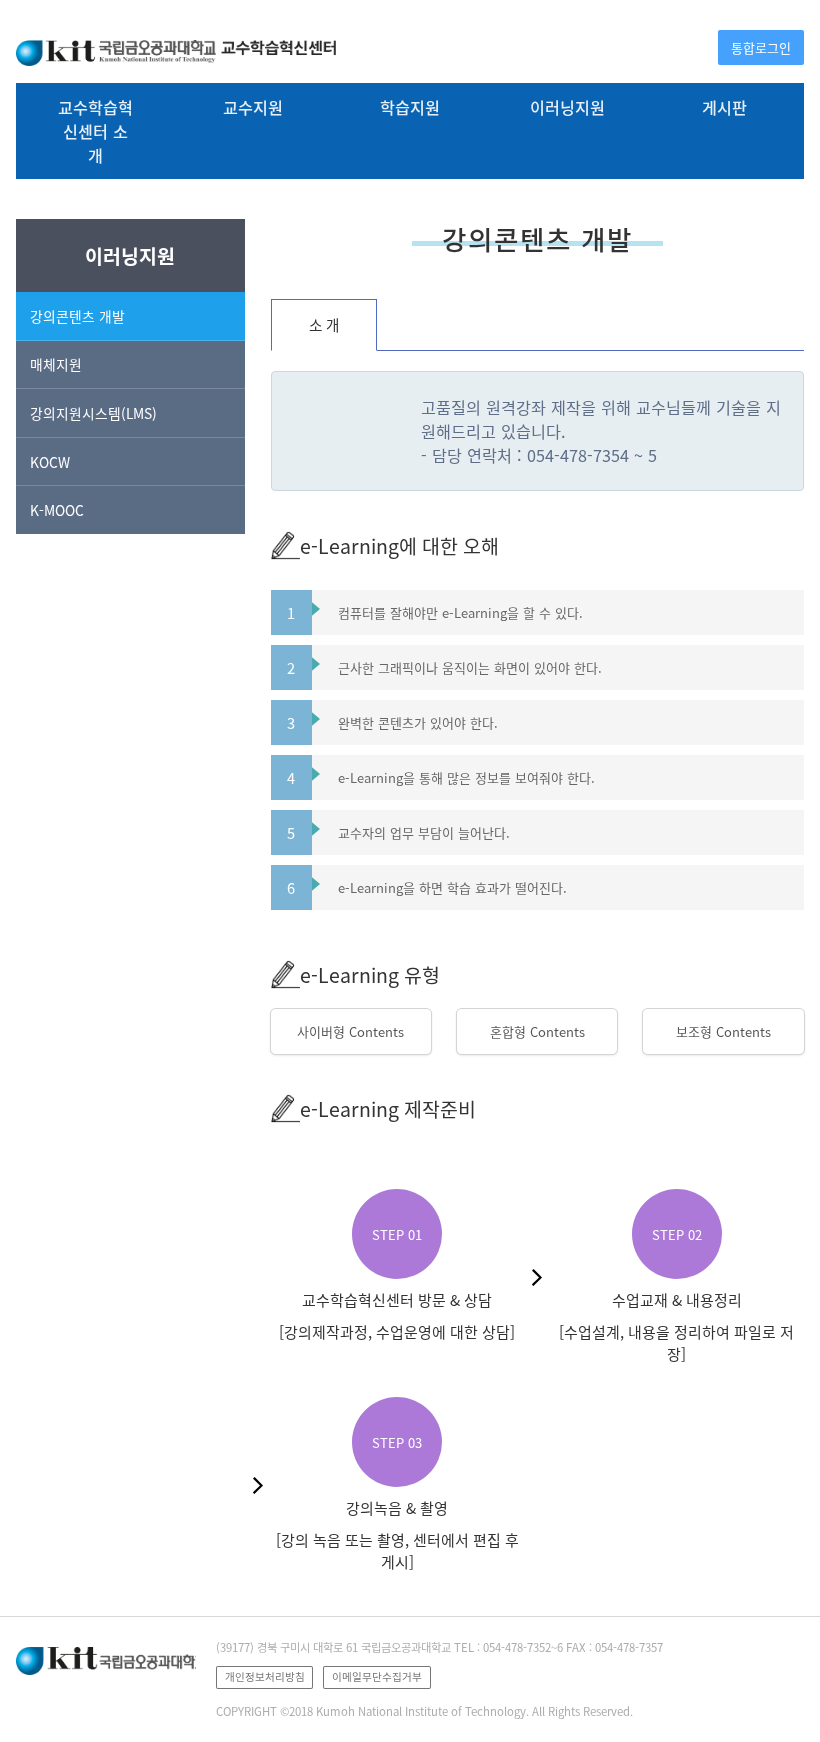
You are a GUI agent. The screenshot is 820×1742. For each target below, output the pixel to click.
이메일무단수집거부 (377, 1676)
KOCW (50, 462)
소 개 (324, 325)
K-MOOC (57, 510)
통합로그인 (761, 47)
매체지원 (56, 364)
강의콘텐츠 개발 (77, 316)
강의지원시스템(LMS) (93, 413)
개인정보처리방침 (265, 1676)
